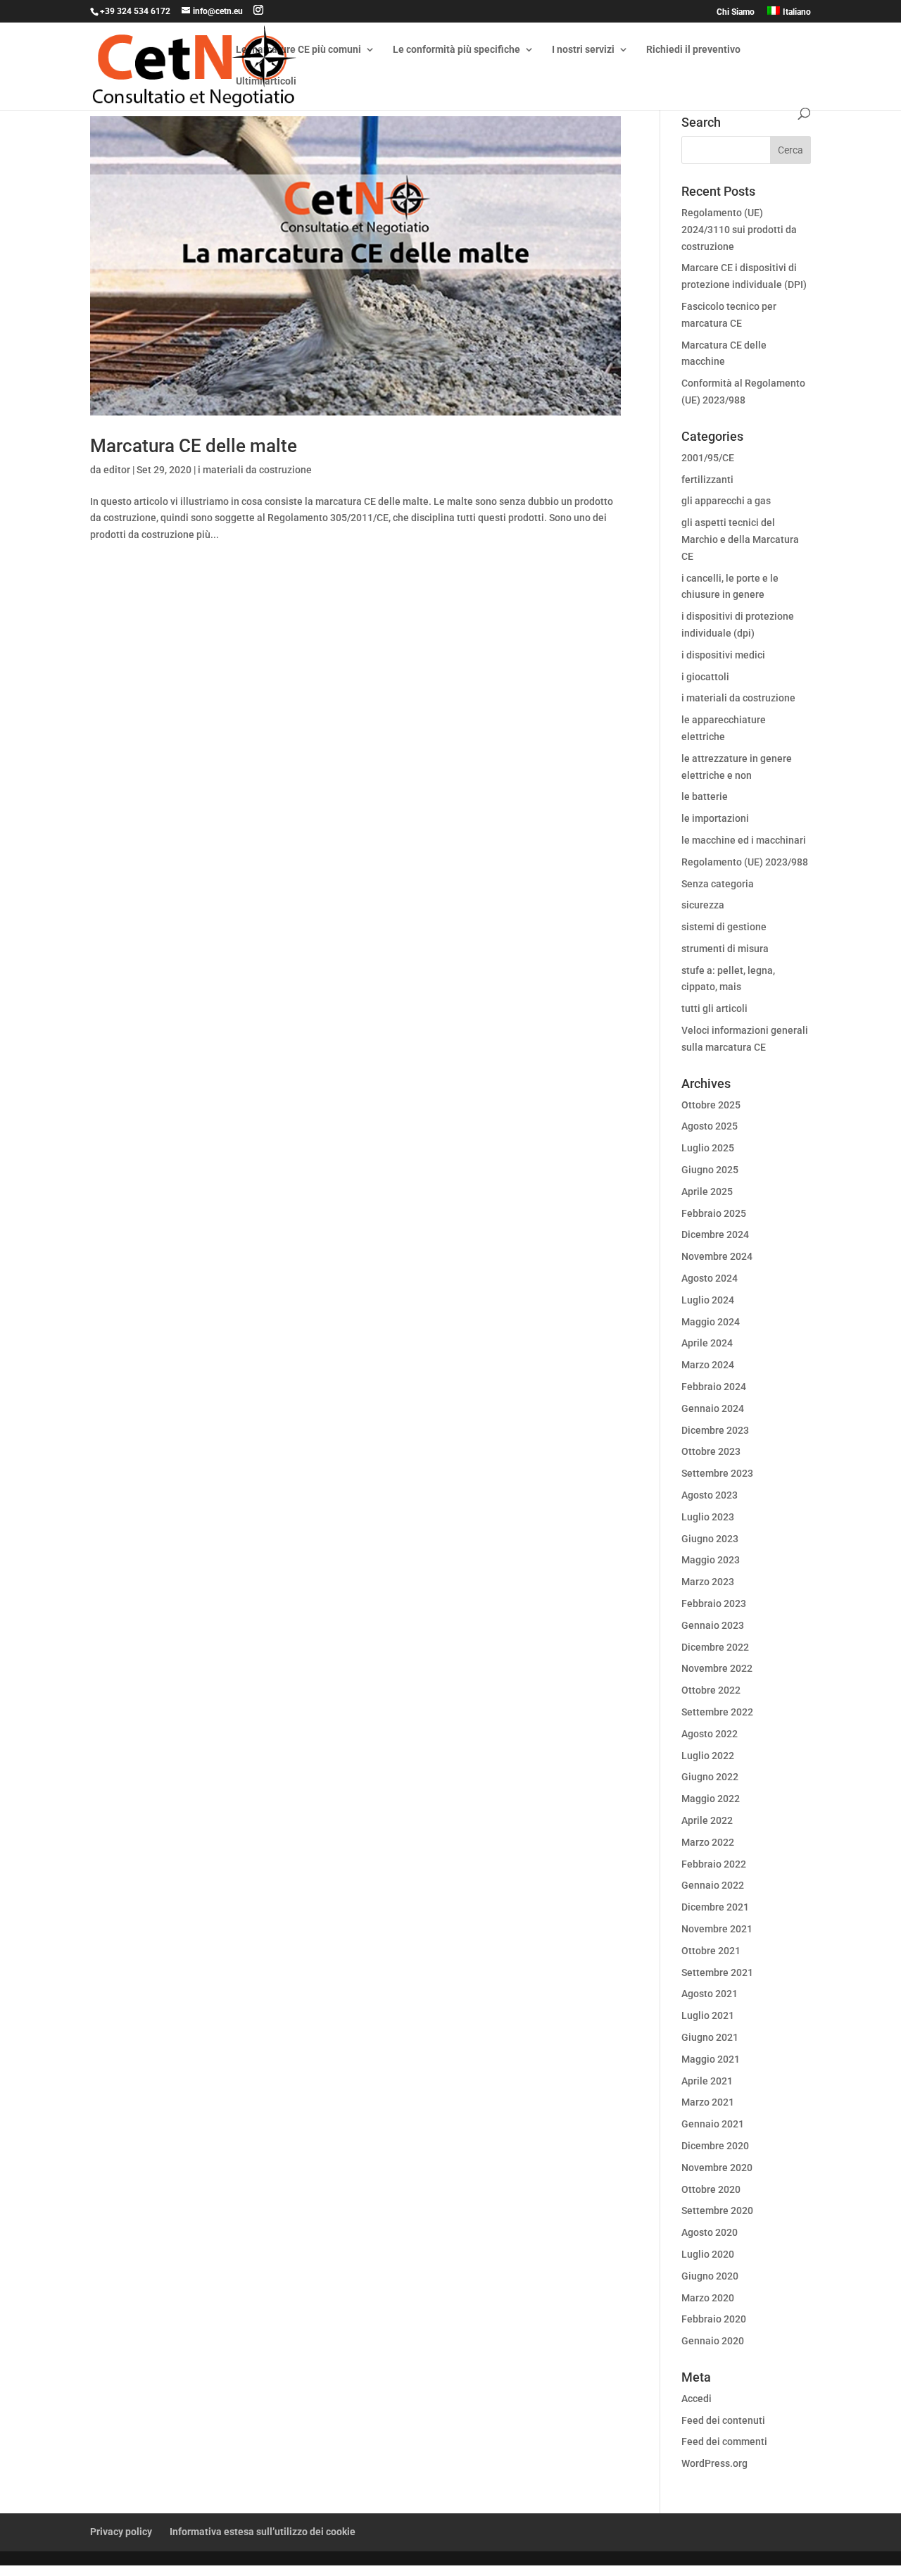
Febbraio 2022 (714, 1864)
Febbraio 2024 (714, 1387)
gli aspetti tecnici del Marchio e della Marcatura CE (740, 539)
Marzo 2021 (708, 2102)
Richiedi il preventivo (693, 50)
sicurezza (703, 905)
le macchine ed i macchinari (744, 840)
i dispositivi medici (723, 655)
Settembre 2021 (717, 1972)
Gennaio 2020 (713, 2341)
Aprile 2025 (707, 1192)
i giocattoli (705, 677)
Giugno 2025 (710, 1170)
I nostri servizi (583, 50)
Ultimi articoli (266, 81)
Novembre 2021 (717, 1929)
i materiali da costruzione (255, 470)
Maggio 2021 (711, 2059)
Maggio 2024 (711, 1322)
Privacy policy (121, 2532)
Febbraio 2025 (714, 1213)
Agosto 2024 (710, 1278)
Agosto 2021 (710, 1994)
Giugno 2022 (710, 1777)
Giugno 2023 (710, 1539)
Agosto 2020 (710, 2232)
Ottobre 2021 (711, 1951)
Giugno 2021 (710, 2037)
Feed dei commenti (724, 2441)
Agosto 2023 (710, 1495)
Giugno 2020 (710, 2276)
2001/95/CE (708, 458)
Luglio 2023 (708, 1517)
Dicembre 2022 (715, 1647)
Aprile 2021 (707, 2081)
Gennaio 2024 (713, 1408)
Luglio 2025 (708, 1148)
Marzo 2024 (708, 1365)
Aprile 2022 (707, 1820)
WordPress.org (714, 2463)
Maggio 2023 (711, 1560)
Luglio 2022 (708, 1756)
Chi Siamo (736, 12)
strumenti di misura (725, 949)
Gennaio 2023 (713, 1625)
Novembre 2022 (717, 1668)
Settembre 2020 (717, 2211)
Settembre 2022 (717, 1712)
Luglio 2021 (708, 2015)
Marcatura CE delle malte (194, 446)
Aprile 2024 (707, 1343)
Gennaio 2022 (713, 1885)
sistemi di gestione (724, 927)
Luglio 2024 (708, 1300)
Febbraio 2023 (714, 1603)
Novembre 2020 (717, 2168)
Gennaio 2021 (713, 2124)
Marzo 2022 (708, 1842)
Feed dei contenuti (723, 2420)
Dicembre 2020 (715, 2146)
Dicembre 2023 (715, 1430)
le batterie (705, 796)
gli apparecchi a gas (726, 501)
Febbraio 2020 (714, 2319)
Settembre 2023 (717, 1473)
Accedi (697, 2399)
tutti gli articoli (714, 1008)
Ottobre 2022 (711, 1690)
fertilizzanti (707, 480)
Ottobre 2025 (711, 1105)
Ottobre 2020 (711, 2189)
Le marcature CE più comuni (298, 50)
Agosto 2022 (710, 1734)
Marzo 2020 (708, 2298)
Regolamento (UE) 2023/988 (745, 862)
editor (117, 470)
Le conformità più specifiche (456, 50)
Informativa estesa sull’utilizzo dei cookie (263, 2532)
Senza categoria (718, 884)
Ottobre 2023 (711, 1451)
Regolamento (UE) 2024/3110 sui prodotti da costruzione (739, 230)
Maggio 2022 (711, 1799)
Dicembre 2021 (715, 1907)
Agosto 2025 (710, 1126)
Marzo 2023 (708, 1582)
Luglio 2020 (708, 2254)
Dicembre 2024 (715, 1234)
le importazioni (715, 818)
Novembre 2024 (717, 1256)
